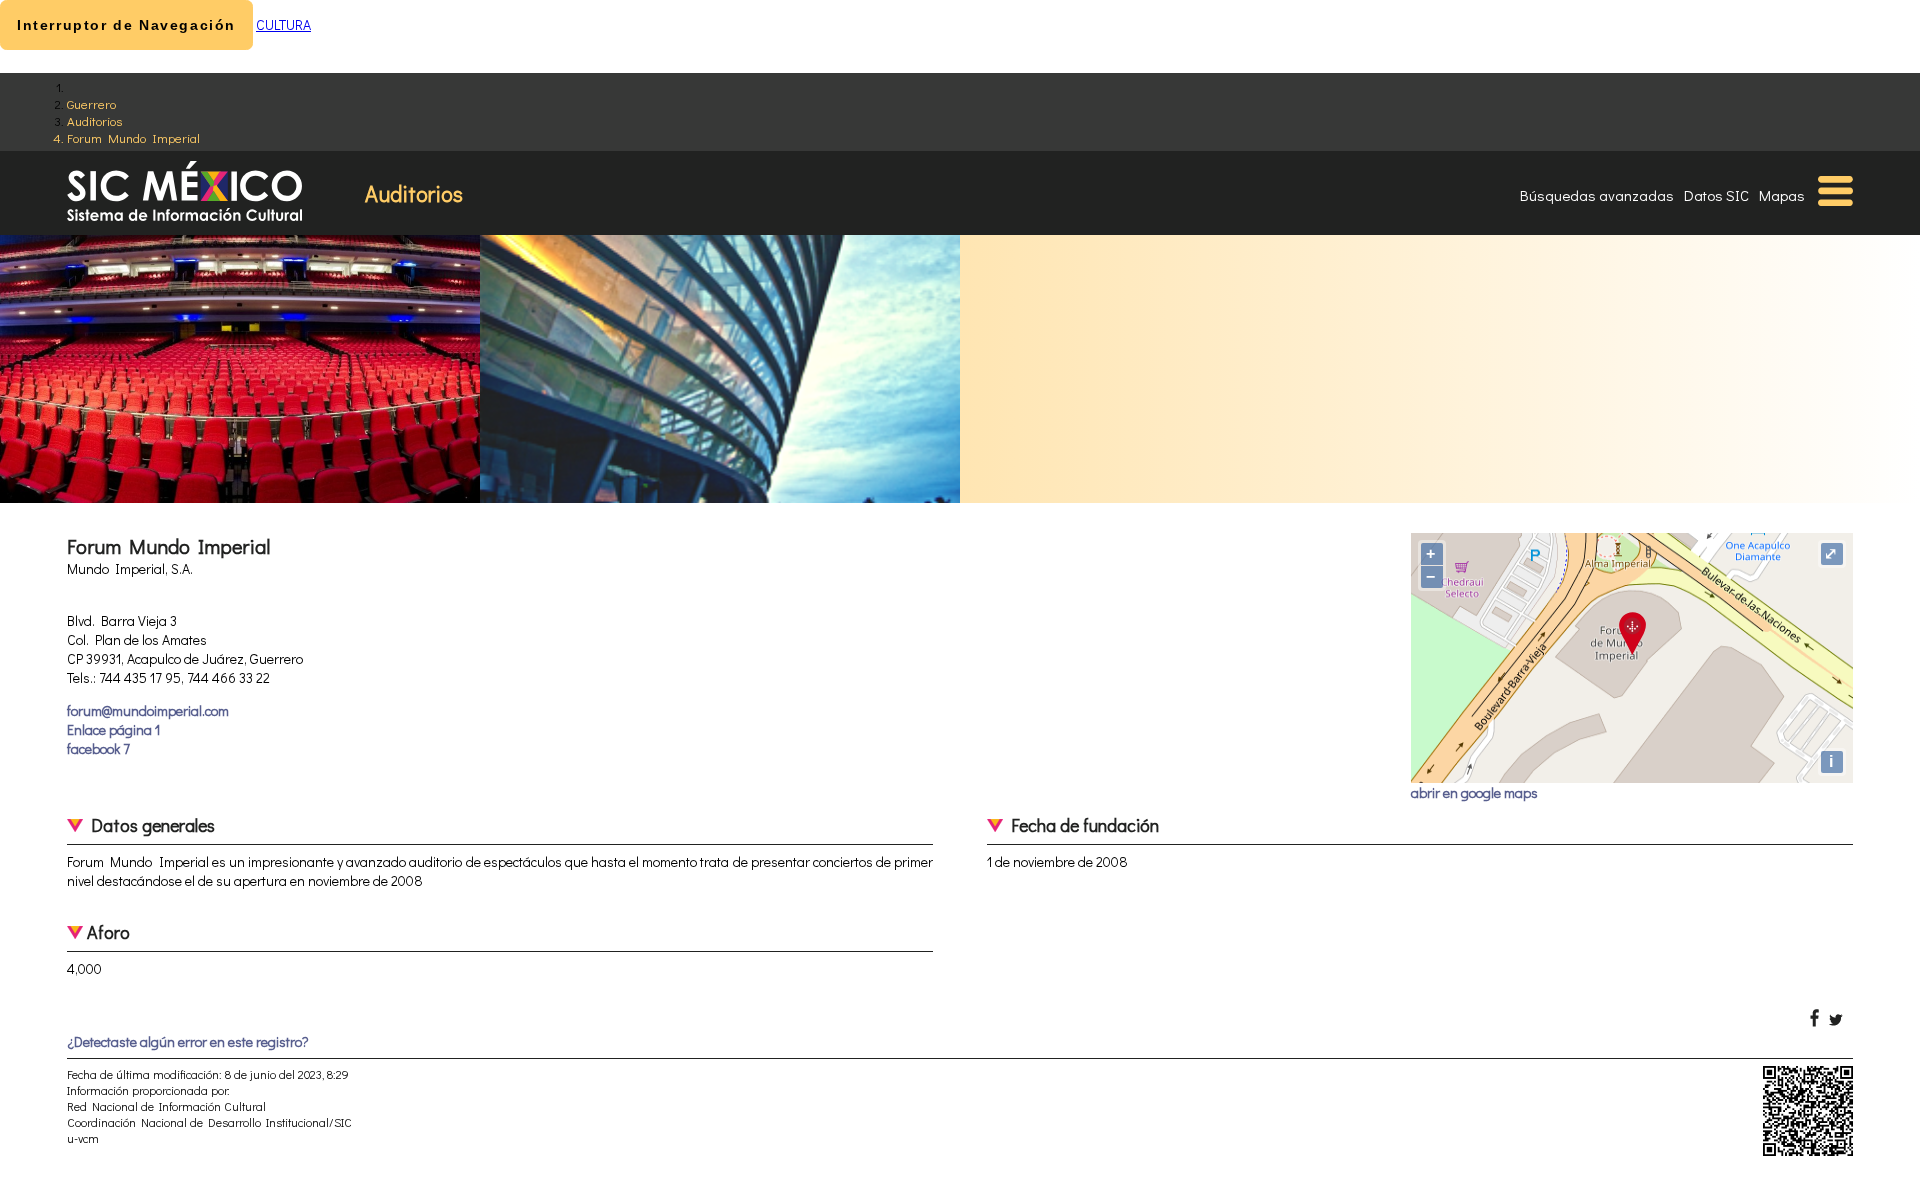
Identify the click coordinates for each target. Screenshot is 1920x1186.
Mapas (1782, 195)
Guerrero (91, 103)
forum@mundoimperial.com (148, 710)
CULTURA (283, 24)
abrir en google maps (1474, 792)
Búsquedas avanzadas (1597, 195)
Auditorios (94, 120)
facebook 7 (98, 748)
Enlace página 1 (113, 729)
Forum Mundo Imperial (133, 137)
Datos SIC (1716, 195)
